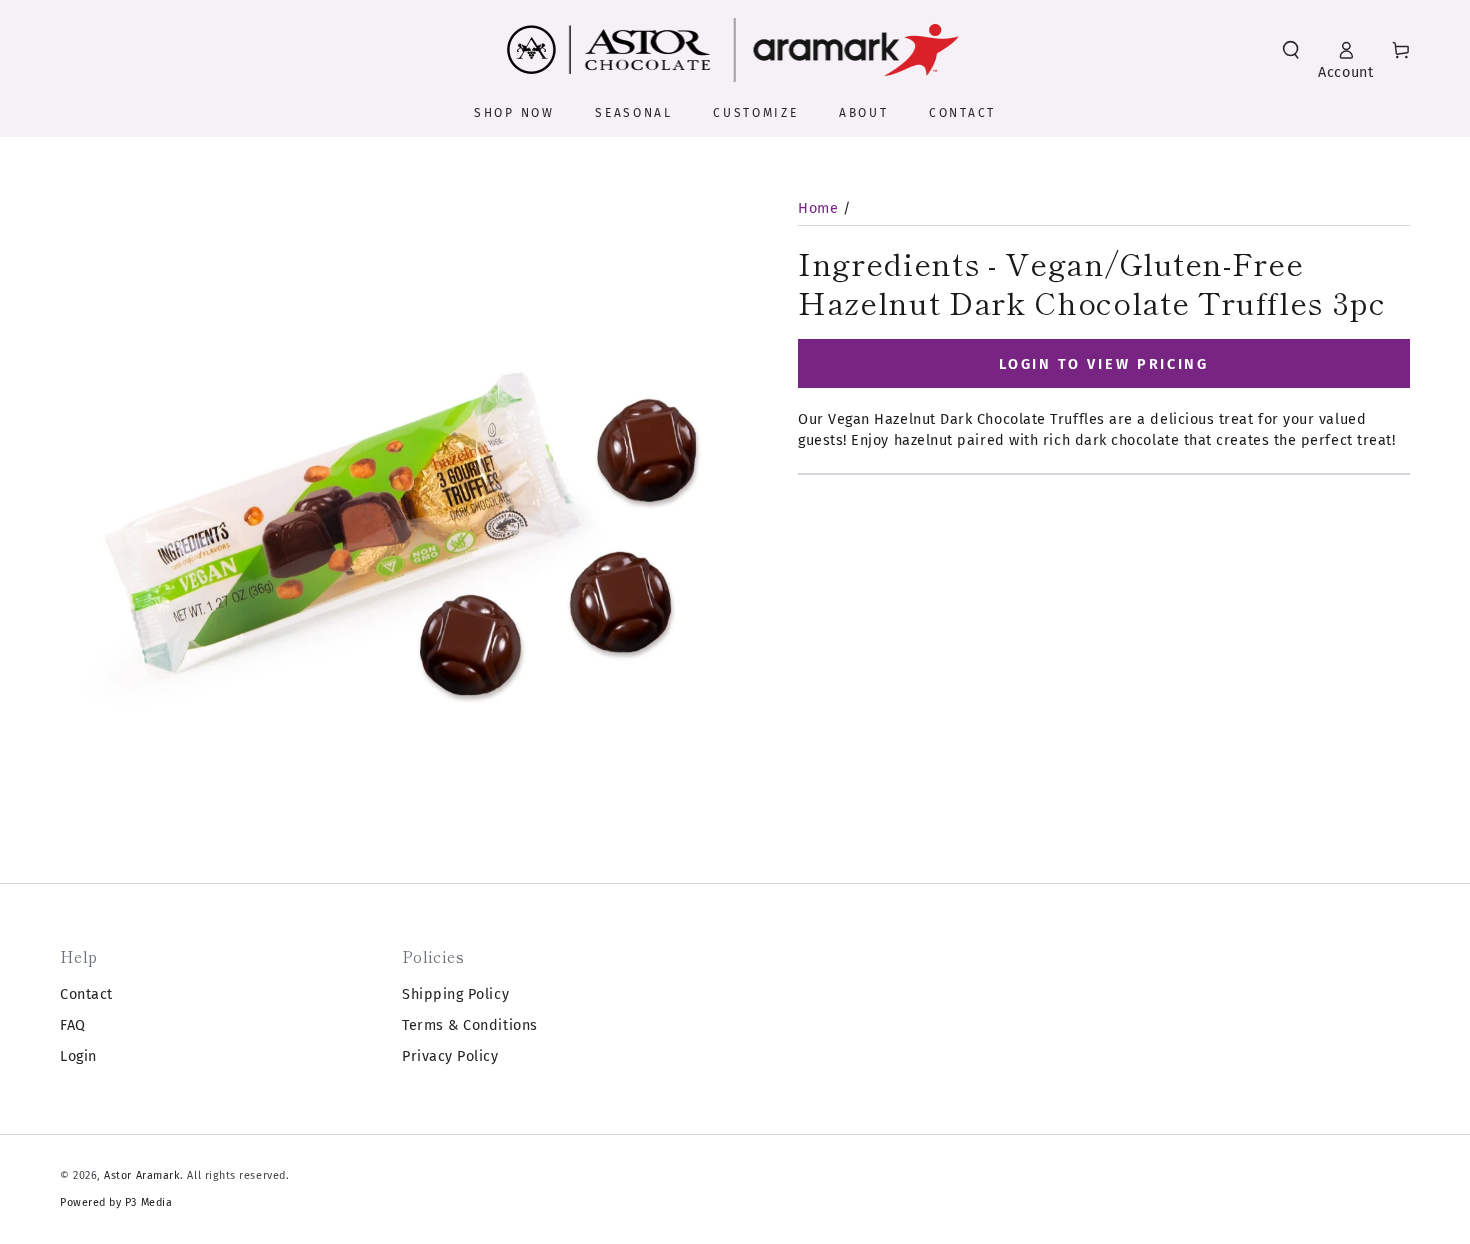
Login (78, 1056)
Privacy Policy (450, 1056)
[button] (1291, 50)
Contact (86, 994)
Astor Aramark (142, 1175)
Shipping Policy (455, 994)
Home (818, 208)
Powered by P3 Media (116, 1202)
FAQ (73, 1025)
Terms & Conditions (470, 1025)
